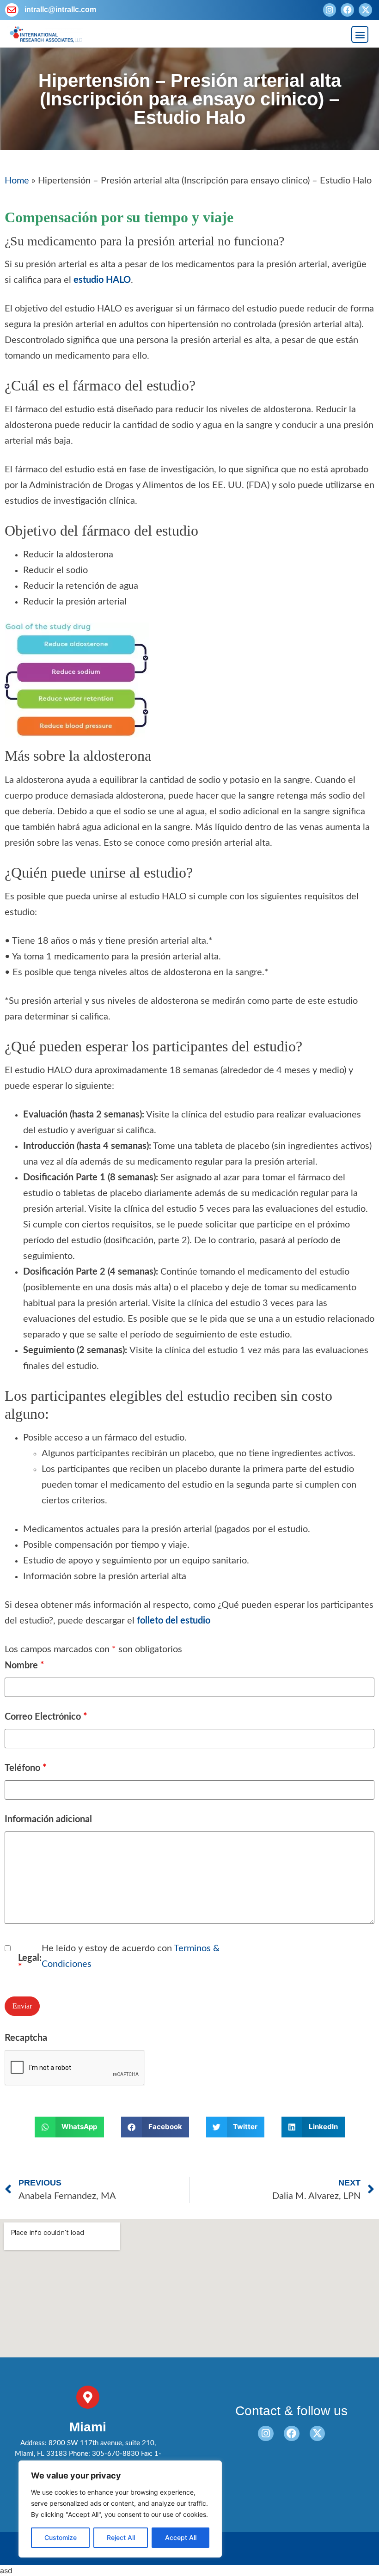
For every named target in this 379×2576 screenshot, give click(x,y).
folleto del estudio (174, 1621)
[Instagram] (330, 10)
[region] (120, 2509)
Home (17, 181)
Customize (61, 2537)
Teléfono (26, 1768)
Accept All (181, 2537)
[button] (360, 34)
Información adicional (48, 1819)
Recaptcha (26, 2038)
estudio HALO (102, 280)
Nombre (24, 1666)
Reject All (121, 2537)
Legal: (30, 1963)
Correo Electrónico (46, 1717)
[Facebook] (347, 10)
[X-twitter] (365, 10)
